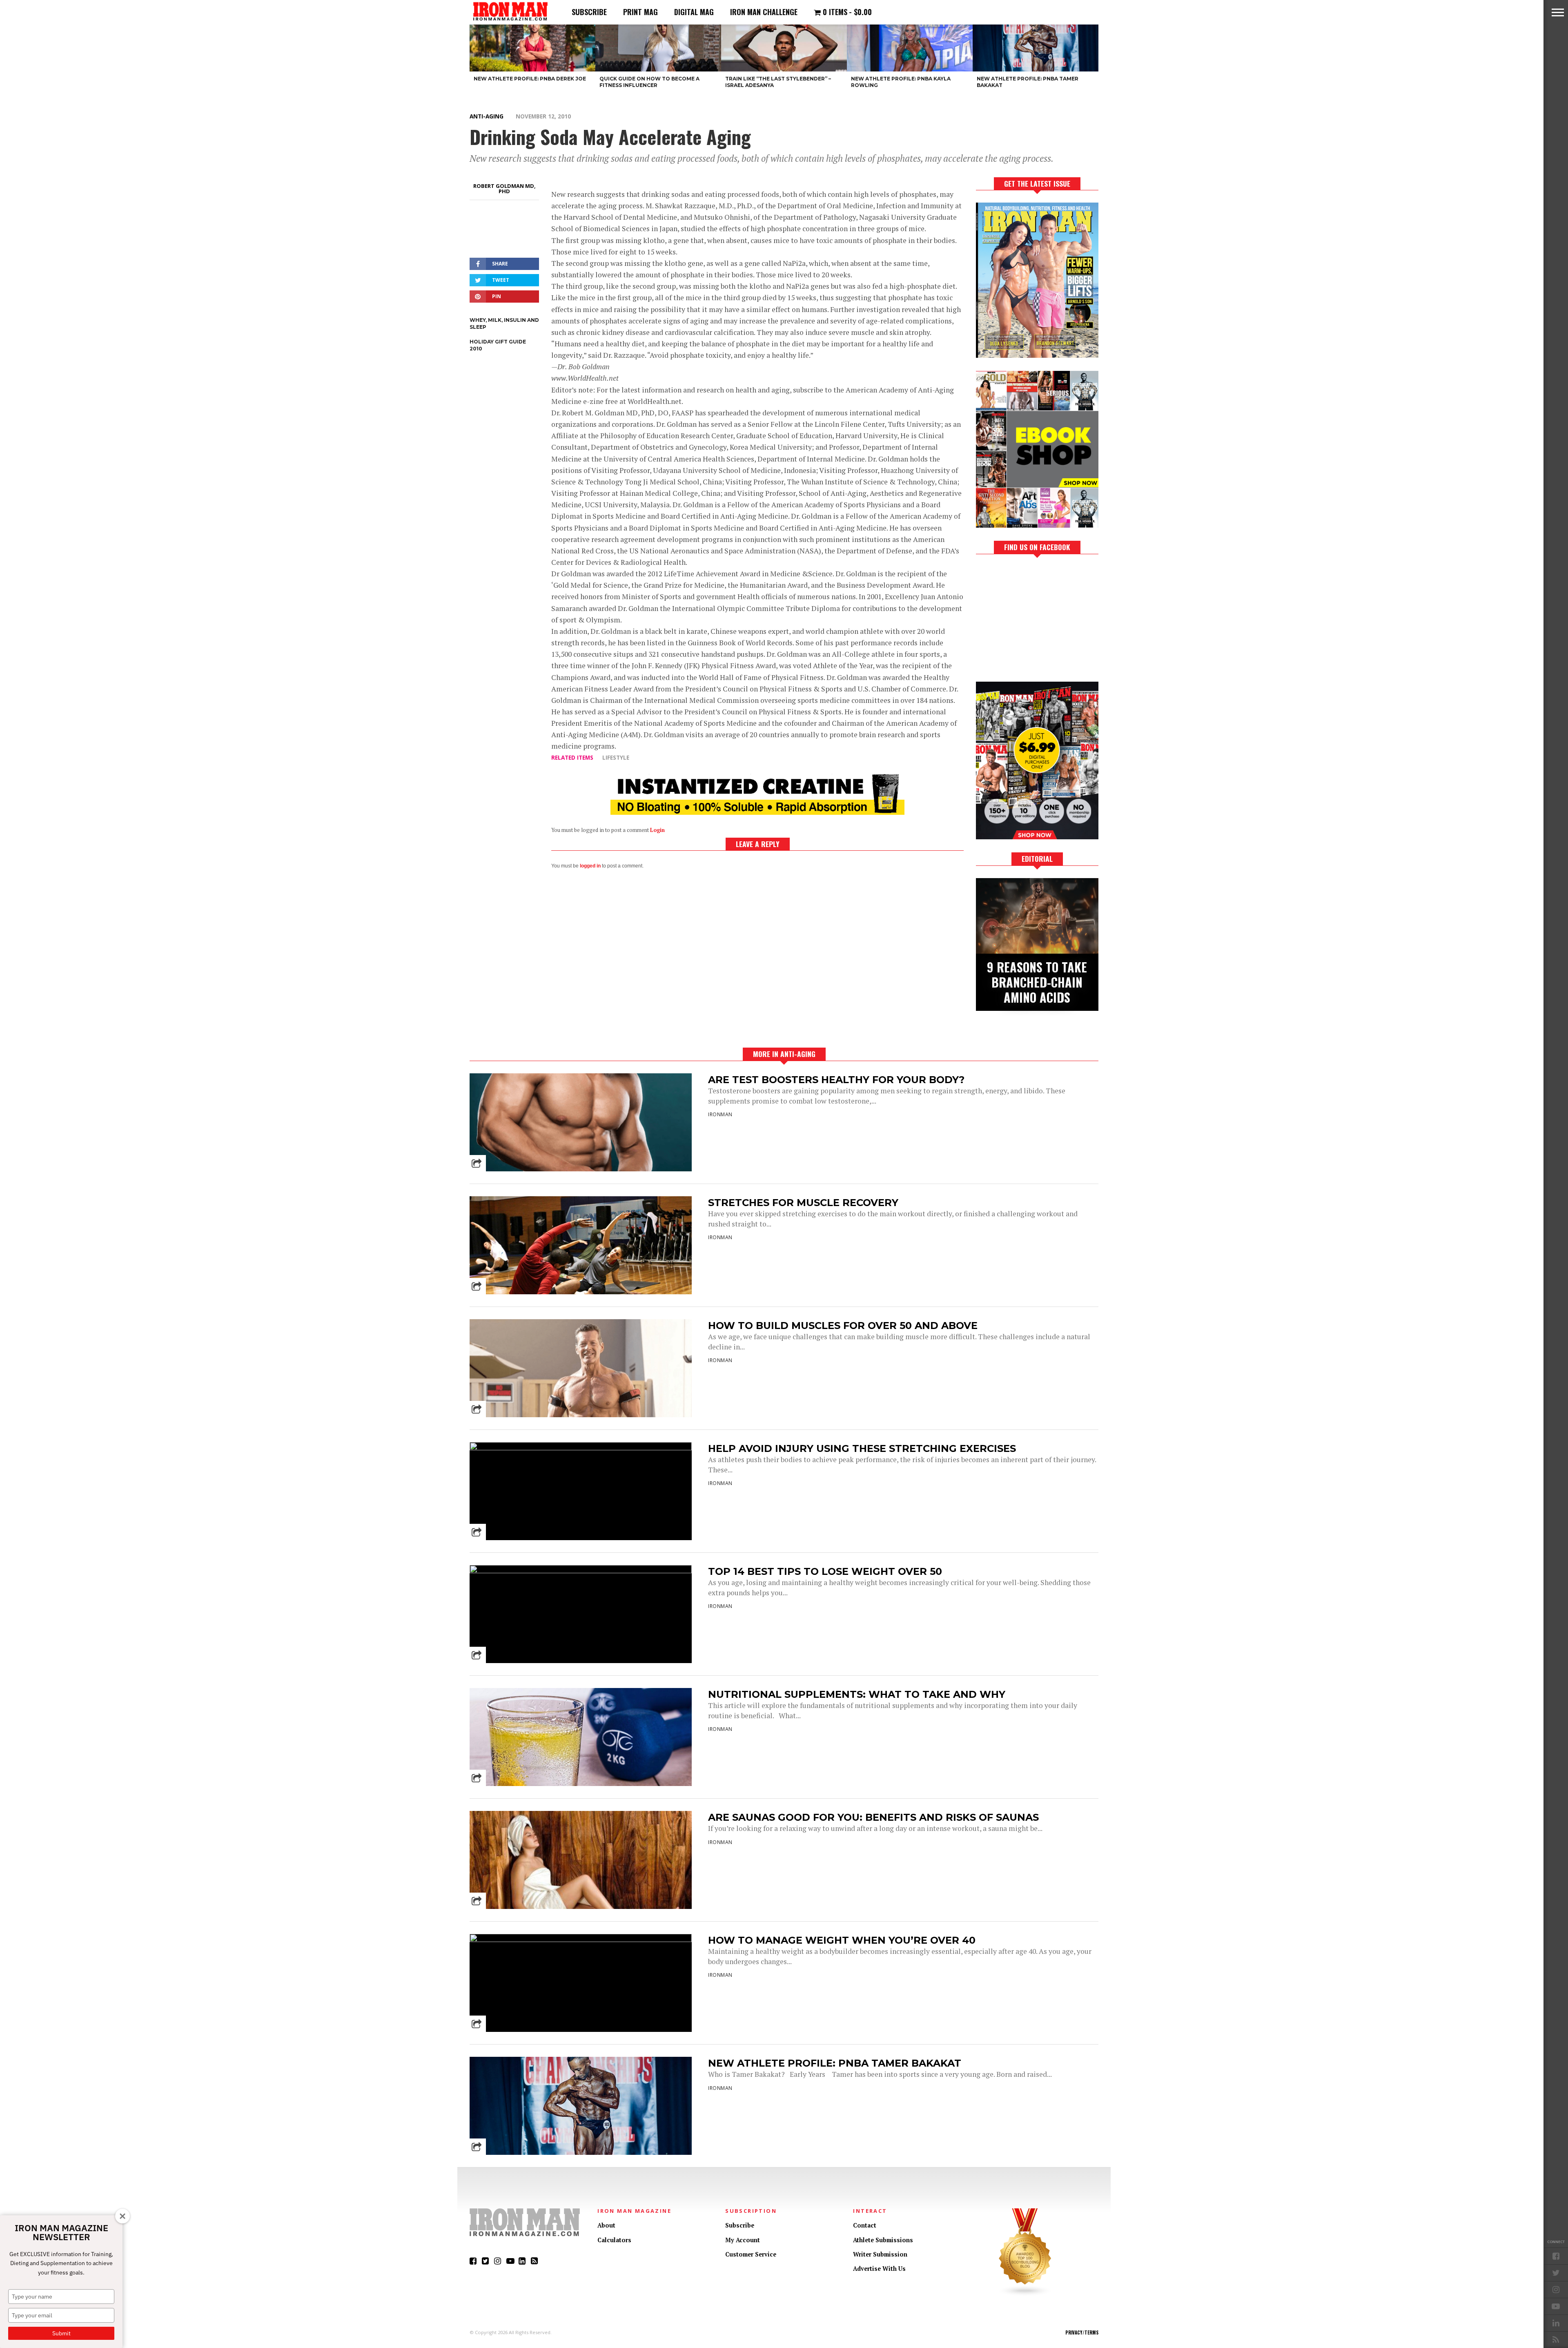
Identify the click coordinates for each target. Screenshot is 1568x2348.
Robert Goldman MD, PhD (504, 188)
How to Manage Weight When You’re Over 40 (842, 1940)
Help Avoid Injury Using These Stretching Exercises (862, 1448)
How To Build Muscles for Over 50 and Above (843, 1326)
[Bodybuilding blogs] (1025, 2294)
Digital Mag (694, 12)
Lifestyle (616, 757)
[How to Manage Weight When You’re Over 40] (581, 1940)
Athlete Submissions (883, 2240)
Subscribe (589, 12)
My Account (743, 2240)
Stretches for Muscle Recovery (803, 1203)
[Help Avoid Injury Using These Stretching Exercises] (581, 1448)
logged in (590, 866)
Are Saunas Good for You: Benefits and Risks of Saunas (873, 1817)
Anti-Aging (487, 116)
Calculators (614, 2240)
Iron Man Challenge (764, 12)
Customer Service (751, 2254)
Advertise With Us (879, 2269)
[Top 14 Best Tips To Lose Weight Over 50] (581, 1571)
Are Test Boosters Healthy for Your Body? (836, 1080)
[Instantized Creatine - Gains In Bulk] (757, 812)
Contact (865, 2225)
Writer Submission (880, 2254)
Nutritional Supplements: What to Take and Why (857, 1694)
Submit (61, 2333)
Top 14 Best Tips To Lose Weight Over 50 (825, 1571)
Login (657, 830)
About (606, 2225)
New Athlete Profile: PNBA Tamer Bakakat (835, 2063)
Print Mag (640, 12)
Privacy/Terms (1082, 2332)
